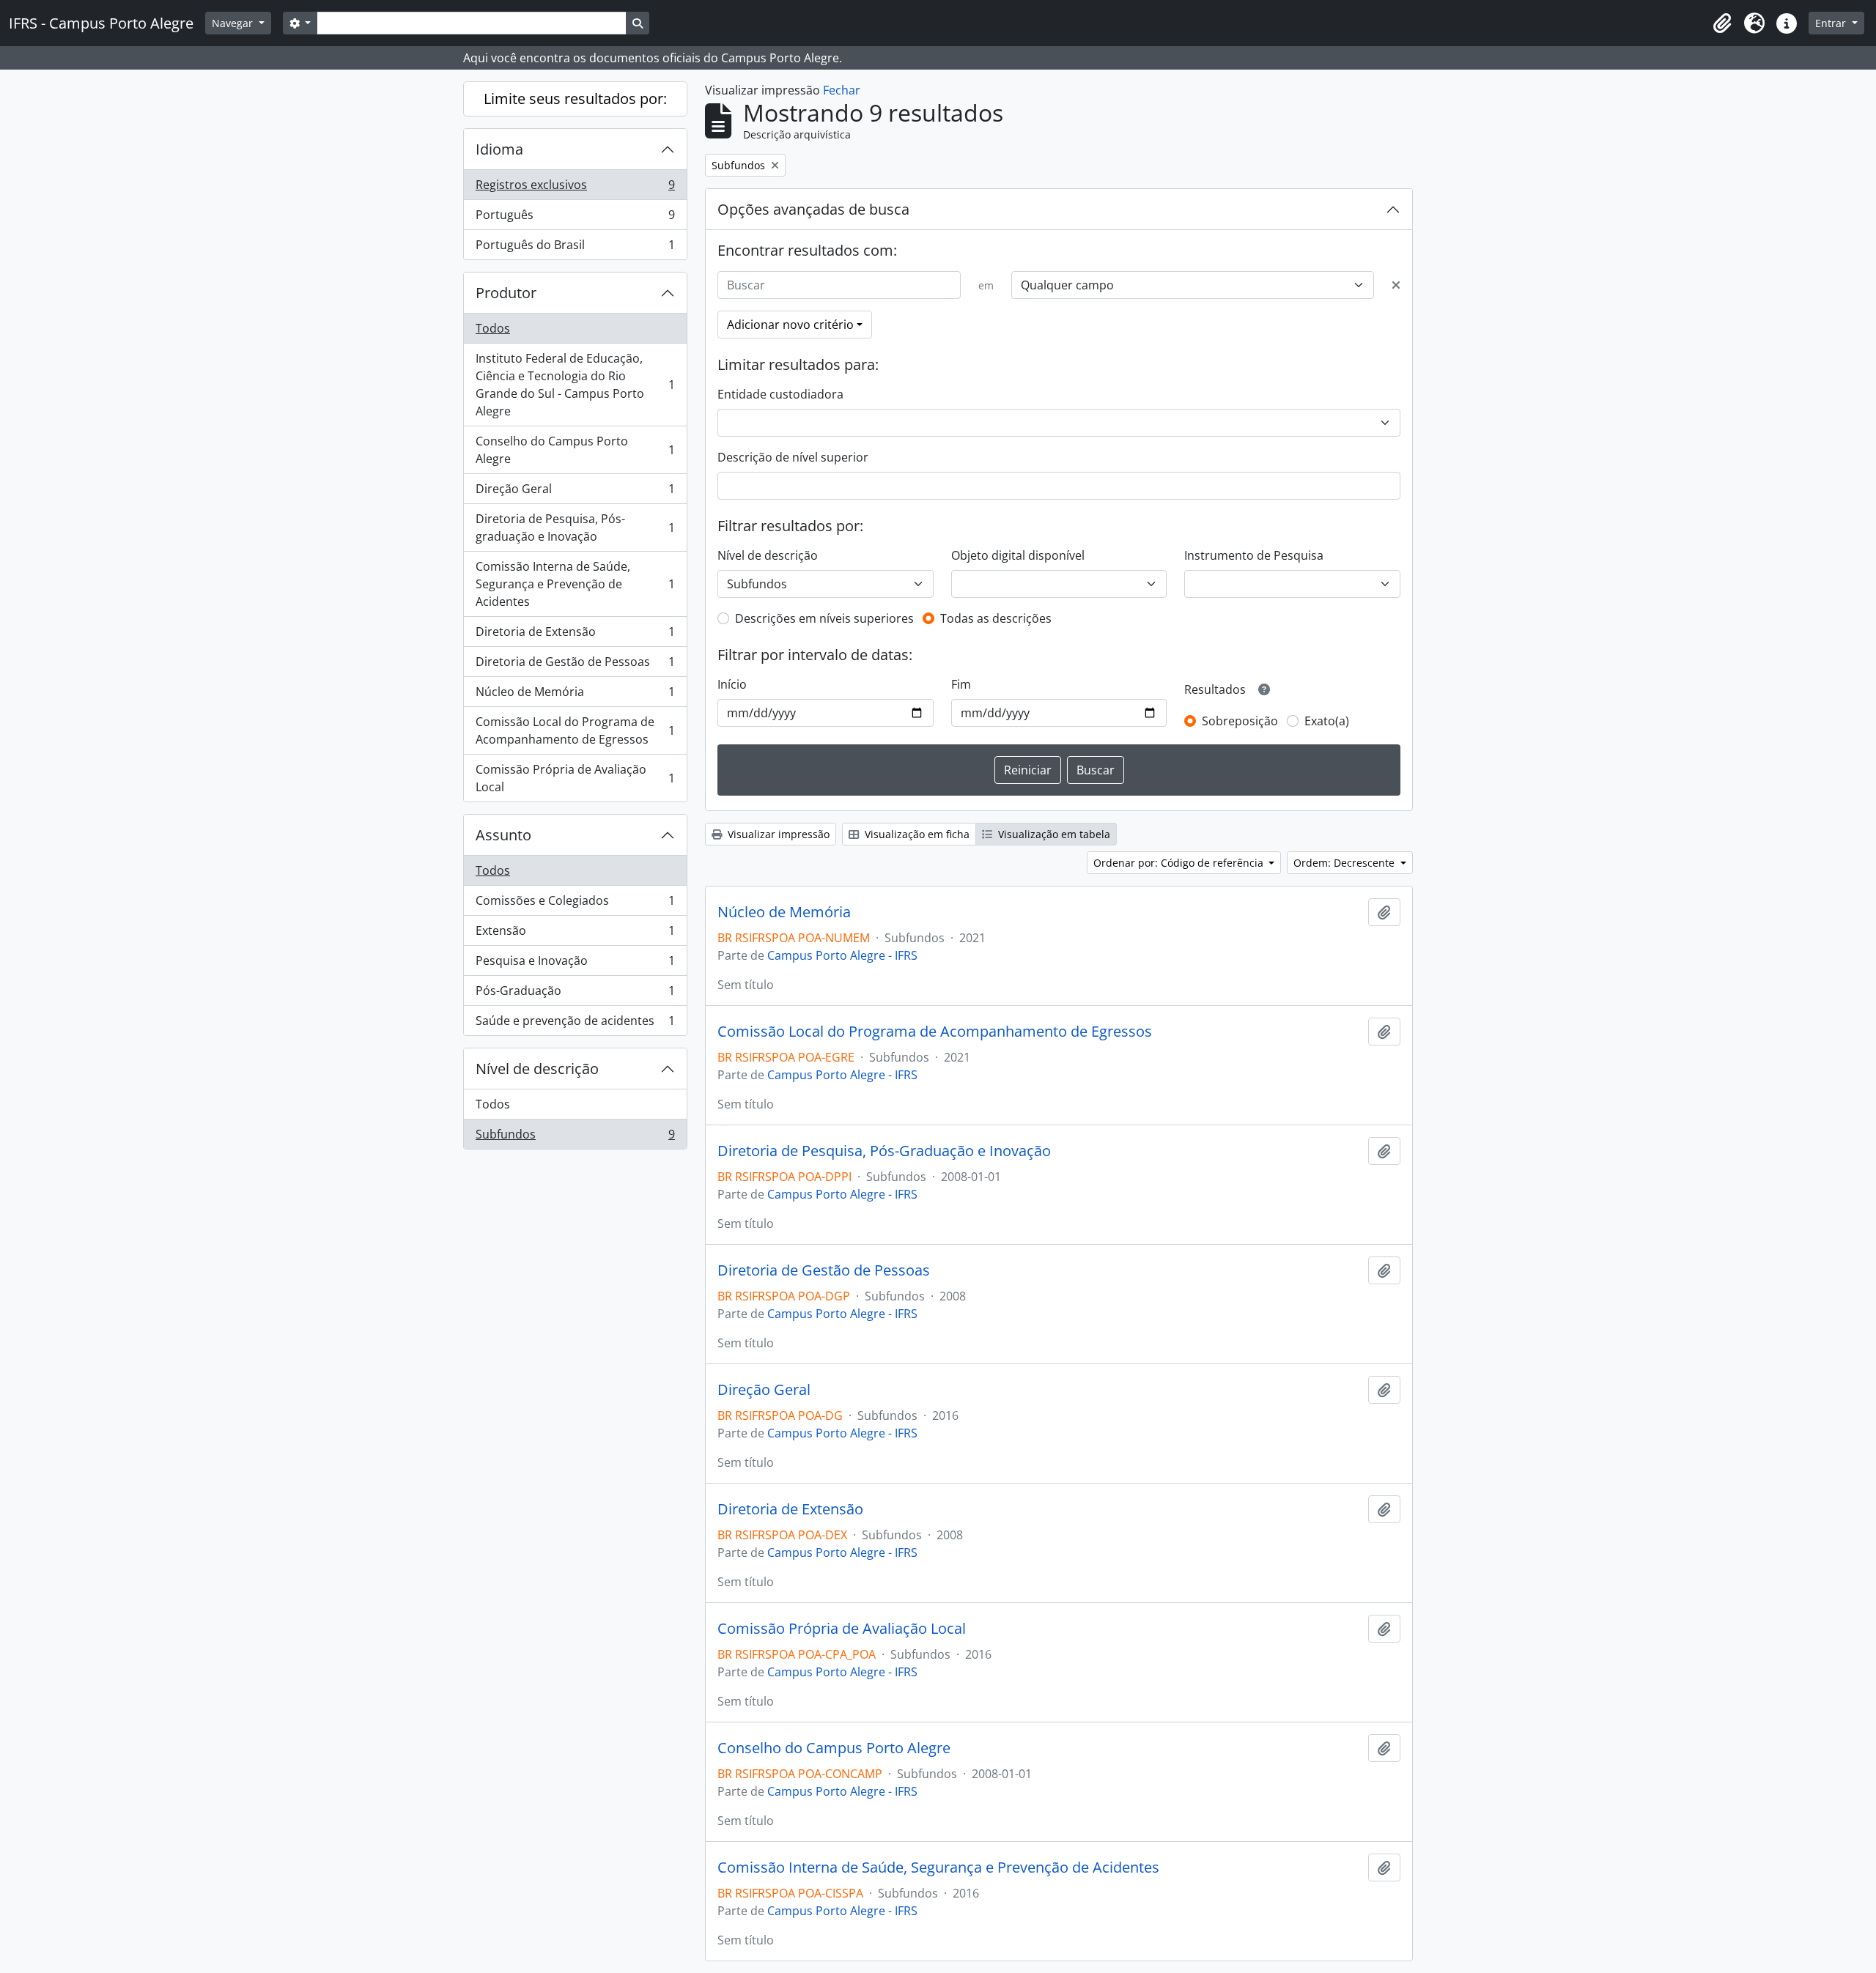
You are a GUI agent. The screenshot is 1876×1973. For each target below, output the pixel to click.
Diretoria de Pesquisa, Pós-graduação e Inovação (575, 528)
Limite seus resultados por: (575, 99)
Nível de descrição (537, 1069)
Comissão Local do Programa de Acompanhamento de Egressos (575, 730)
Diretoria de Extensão (575, 635)
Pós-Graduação (575, 994)
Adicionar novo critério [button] (790, 325)
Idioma (499, 149)
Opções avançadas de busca (813, 209)
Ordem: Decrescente (1345, 863)
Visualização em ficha (916, 834)
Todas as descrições (996, 618)
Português (575, 218)
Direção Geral (575, 492)
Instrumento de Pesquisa (1254, 555)
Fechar (842, 90)
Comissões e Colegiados (575, 904)
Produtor (506, 293)
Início (732, 684)
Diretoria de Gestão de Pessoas (575, 665)
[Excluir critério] (1396, 285)
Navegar (234, 23)
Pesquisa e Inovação (575, 964)
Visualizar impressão (777, 834)
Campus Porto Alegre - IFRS (842, 955)
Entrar (1832, 23)
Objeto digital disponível (1018, 555)
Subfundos (575, 1137)
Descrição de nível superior (793, 457)
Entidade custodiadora (780, 394)
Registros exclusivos (575, 188)
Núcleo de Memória (575, 695)
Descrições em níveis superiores (824, 618)
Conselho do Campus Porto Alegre (575, 450)
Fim (961, 684)
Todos (493, 328)
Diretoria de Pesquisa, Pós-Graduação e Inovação (884, 1151)
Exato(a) (1327, 721)
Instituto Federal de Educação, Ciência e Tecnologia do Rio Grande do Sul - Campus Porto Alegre (575, 385)
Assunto (503, 835)
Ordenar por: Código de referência (1180, 863)
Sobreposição (1240, 721)
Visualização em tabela (1053, 834)
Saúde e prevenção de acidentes (575, 1024)
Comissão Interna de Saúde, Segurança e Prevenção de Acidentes (575, 584)
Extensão (575, 934)
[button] (1722, 23)
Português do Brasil (575, 248)
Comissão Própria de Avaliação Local (575, 778)
